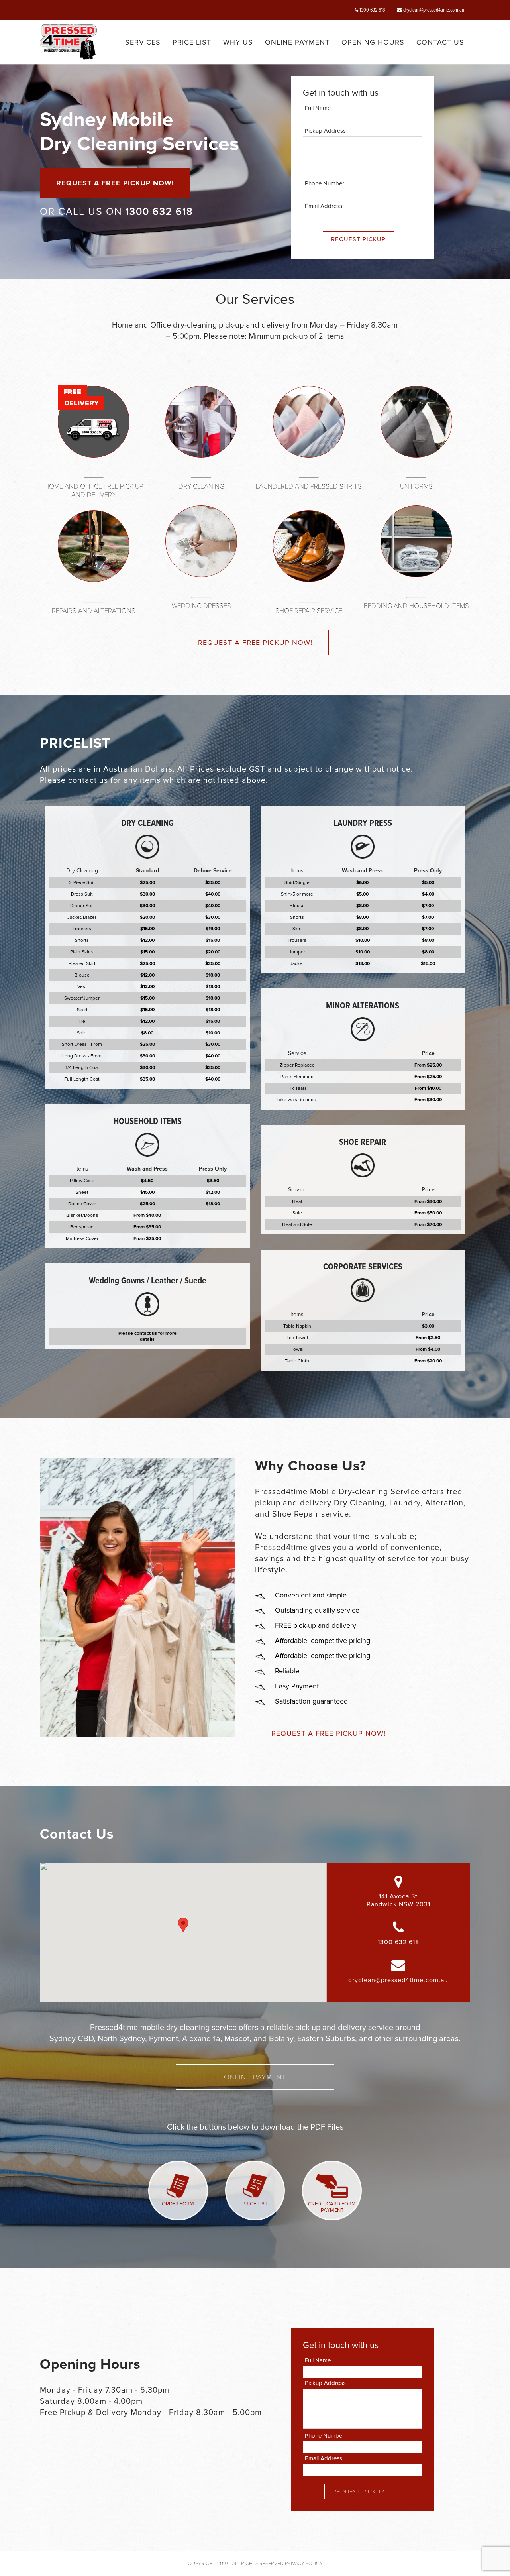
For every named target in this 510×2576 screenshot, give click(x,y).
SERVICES (143, 42)
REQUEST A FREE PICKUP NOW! (115, 183)
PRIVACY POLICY (304, 2564)
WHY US (238, 42)
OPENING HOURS (373, 42)
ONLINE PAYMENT (297, 42)
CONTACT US (440, 42)
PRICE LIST (192, 42)
